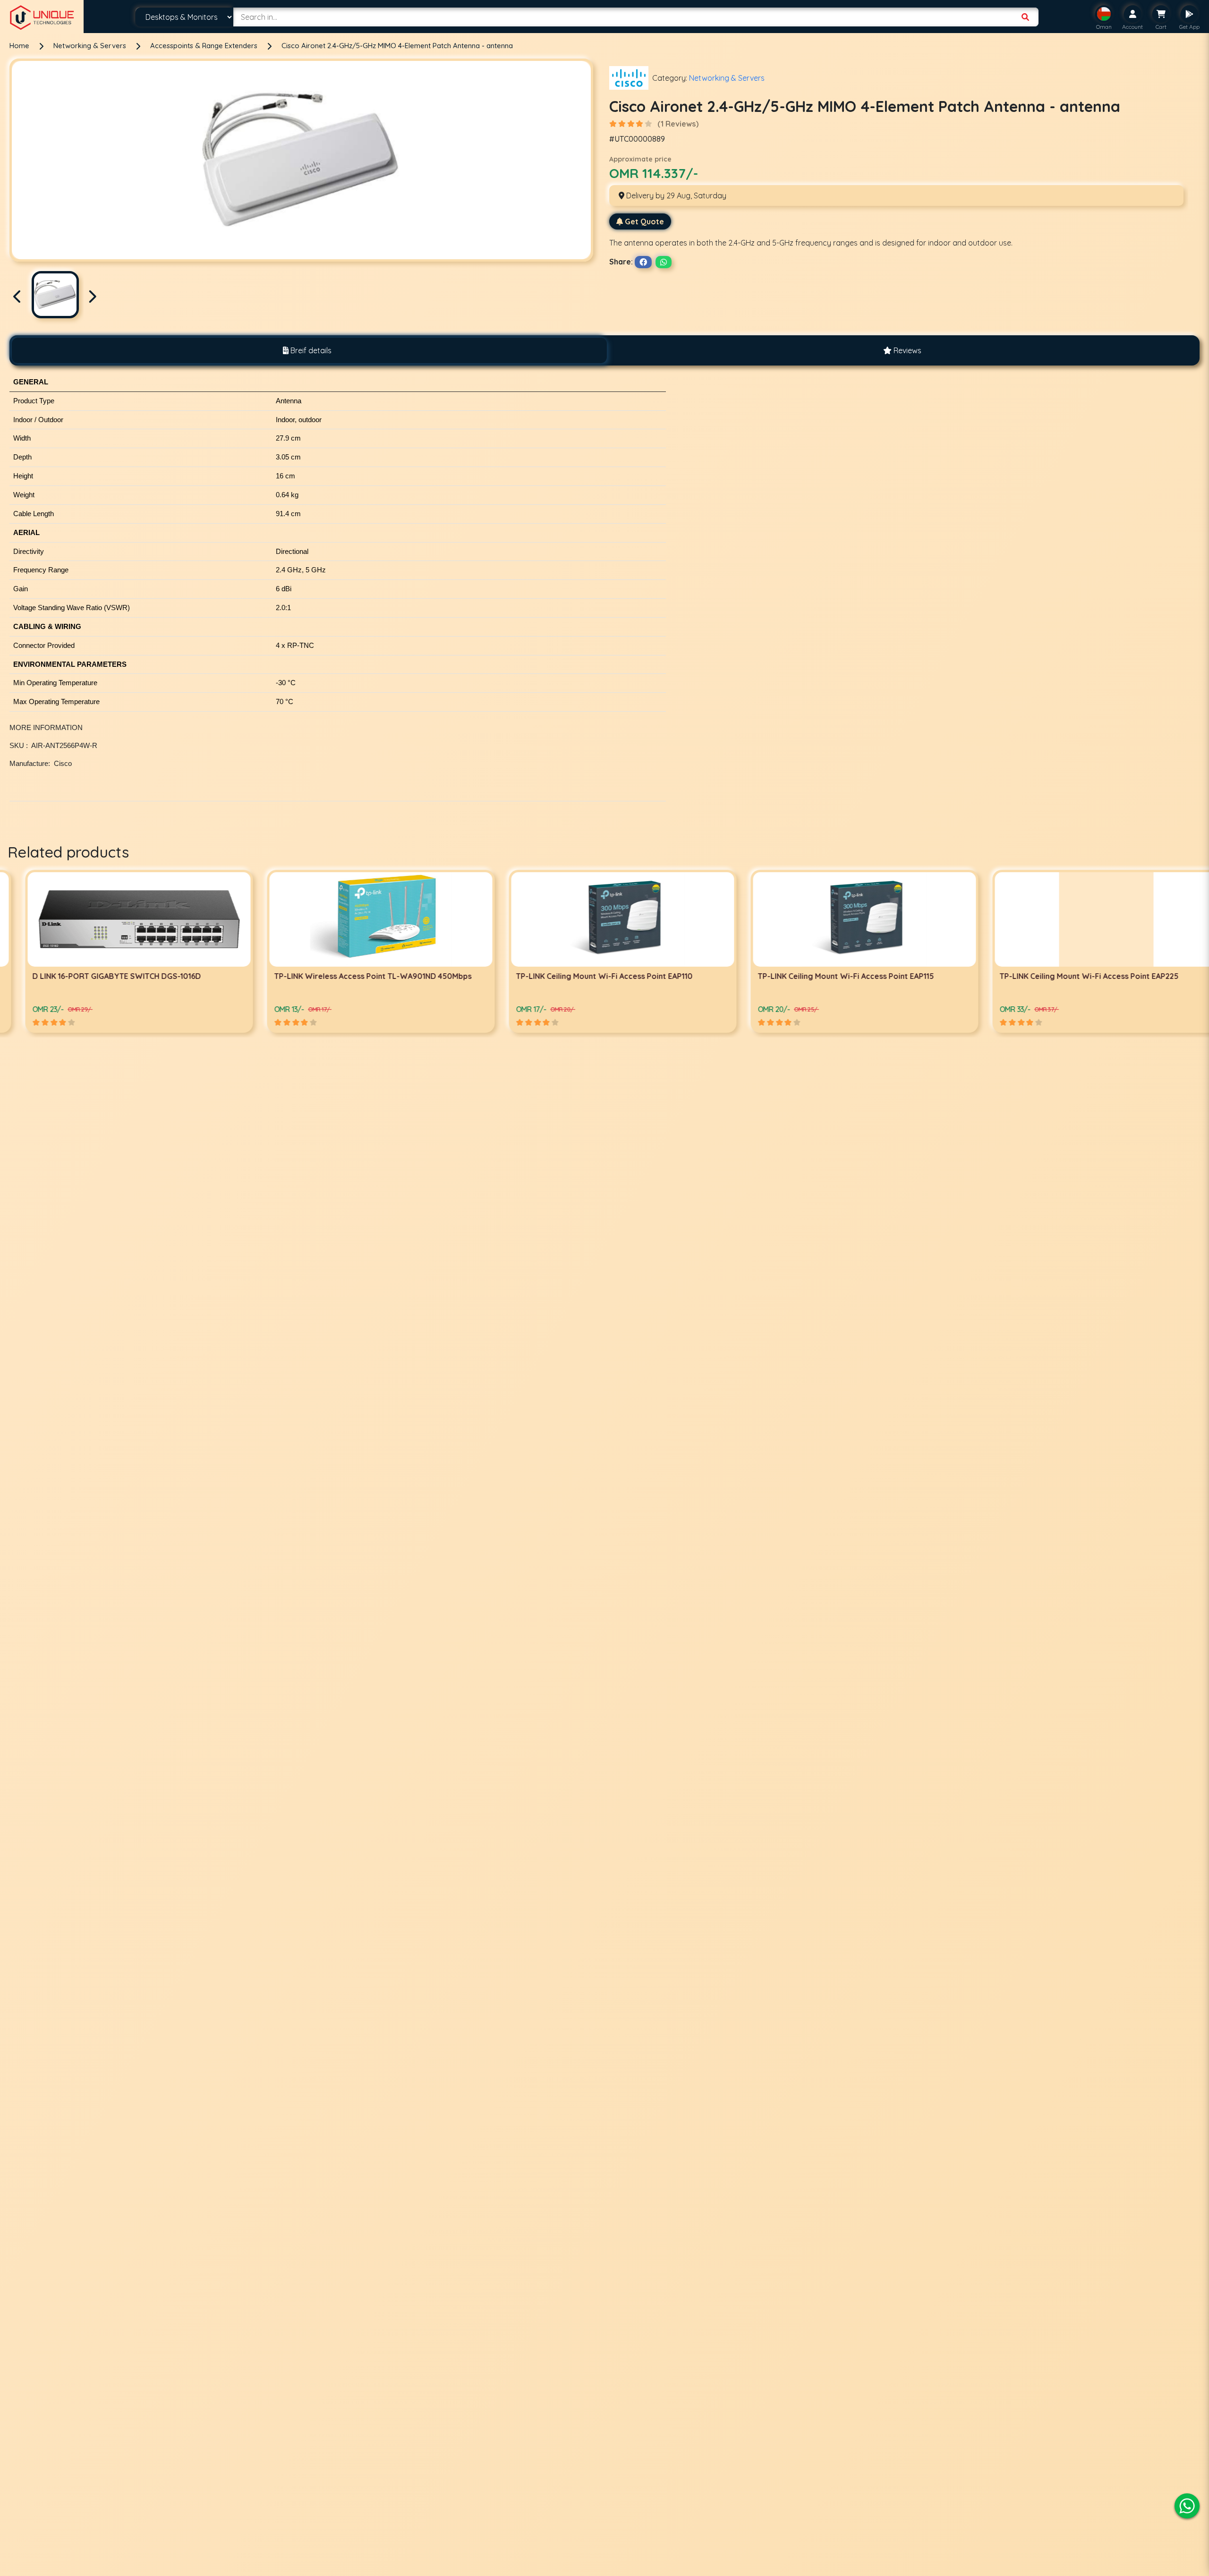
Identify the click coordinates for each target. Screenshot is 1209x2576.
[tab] (307, 350)
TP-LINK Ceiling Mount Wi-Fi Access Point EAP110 (102, 976)
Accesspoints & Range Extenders (205, 46)
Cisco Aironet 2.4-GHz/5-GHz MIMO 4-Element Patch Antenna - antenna (397, 46)
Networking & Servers (91, 46)
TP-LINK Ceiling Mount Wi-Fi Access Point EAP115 (344, 976)
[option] (121, 951)
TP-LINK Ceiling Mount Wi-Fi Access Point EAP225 (587, 976)
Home (19, 46)
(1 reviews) (678, 124)
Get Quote (644, 221)
